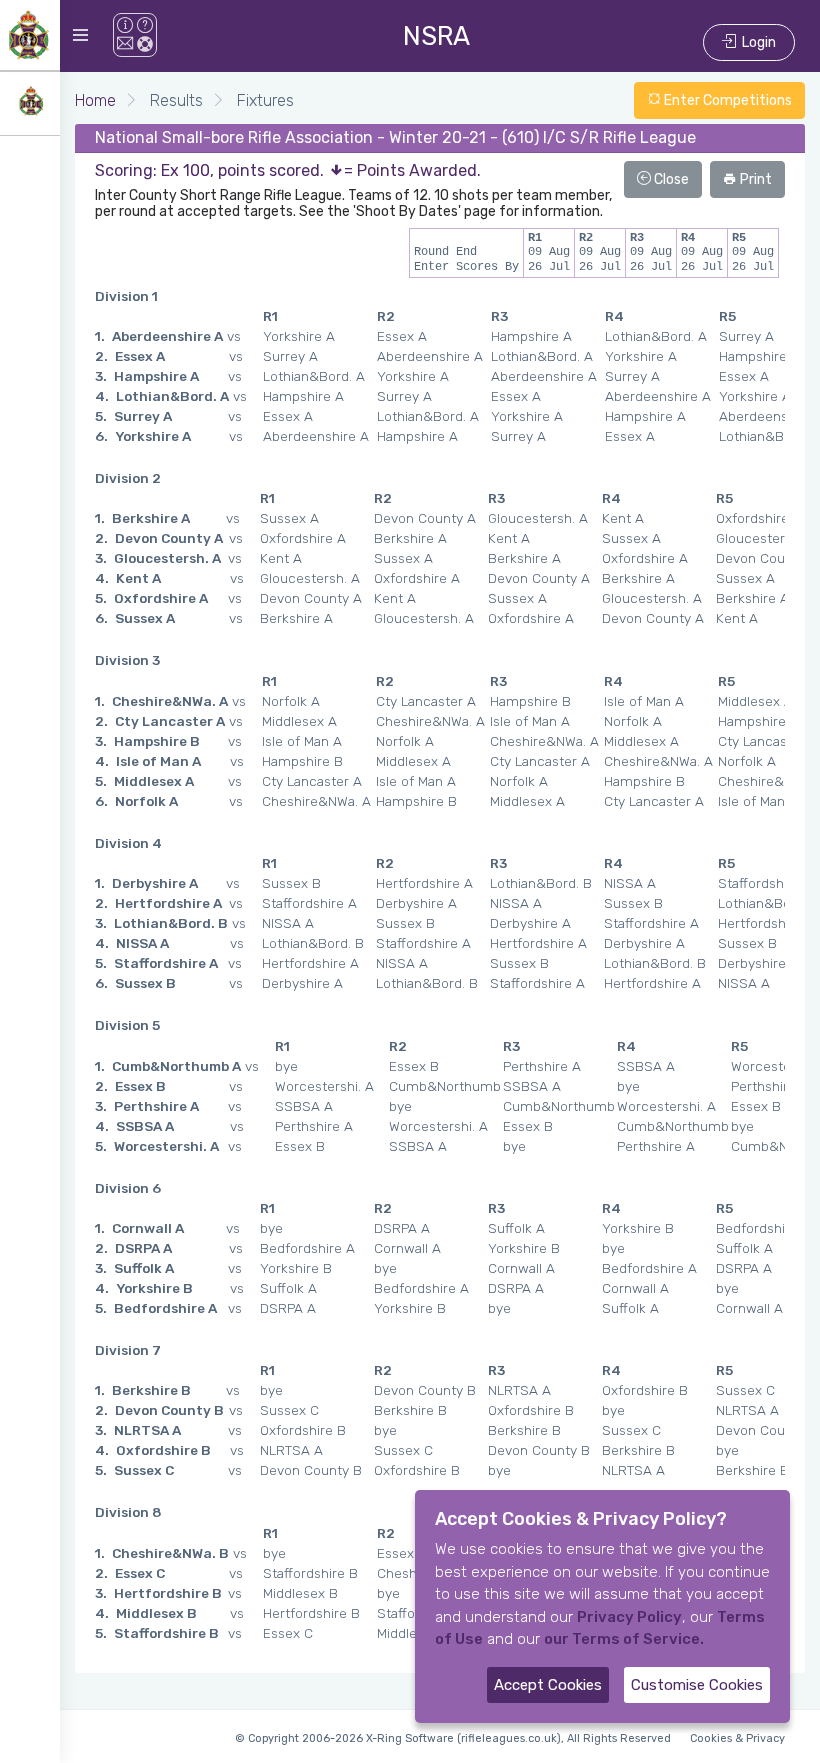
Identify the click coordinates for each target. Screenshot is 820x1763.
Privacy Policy (629, 1617)
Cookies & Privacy (737, 1738)
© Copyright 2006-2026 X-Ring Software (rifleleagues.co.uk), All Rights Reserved (453, 1738)
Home (95, 100)
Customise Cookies (697, 1685)
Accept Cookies (548, 1685)
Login (756, 42)
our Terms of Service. (624, 1639)
